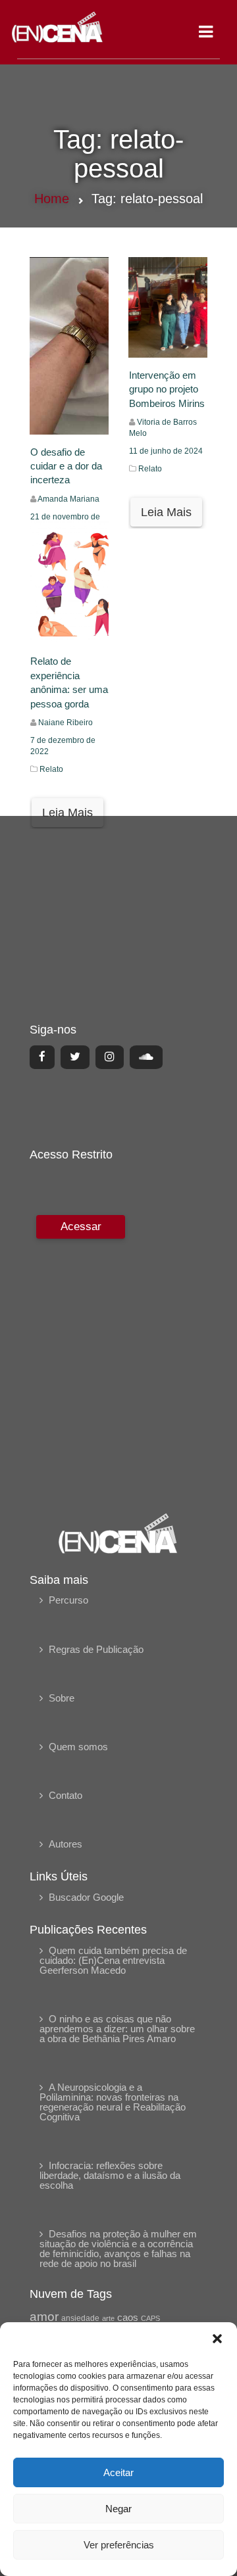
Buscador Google (86, 1897)
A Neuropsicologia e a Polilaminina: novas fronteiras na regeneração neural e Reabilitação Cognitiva (113, 2102)
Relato (150, 469)
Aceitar (118, 2472)
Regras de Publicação (96, 1649)
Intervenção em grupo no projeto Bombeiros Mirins (167, 389)
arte (108, 2318)
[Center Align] (42, 1057)
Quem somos (78, 1747)
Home (52, 199)
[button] (217, 2339)
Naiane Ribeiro (66, 723)
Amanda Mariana (68, 499)
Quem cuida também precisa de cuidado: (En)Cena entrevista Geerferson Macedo (113, 1960)
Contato (66, 1795)
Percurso (68, 1600)
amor (44, 2317)
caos (128, 2318)
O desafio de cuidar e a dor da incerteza (66, 466)
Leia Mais (166, 512)
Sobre (62, 1698)
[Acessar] (79, 1355)
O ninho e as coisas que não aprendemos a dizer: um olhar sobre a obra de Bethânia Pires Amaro (117, 2029)
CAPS (150, 2318)
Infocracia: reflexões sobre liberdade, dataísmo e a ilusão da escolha (110, 2175)
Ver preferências (119, 2545)
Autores (66, 1844)
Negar (118, 2509)
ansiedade (80, 2318)
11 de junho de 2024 (166, 451)
